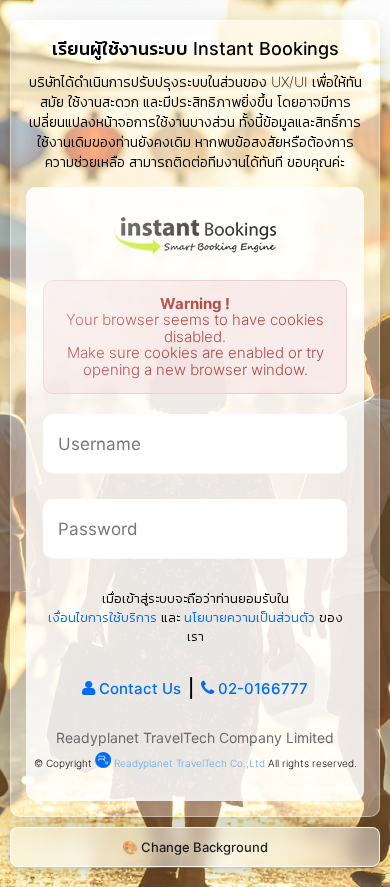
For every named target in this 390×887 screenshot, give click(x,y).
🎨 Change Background (195, 847)
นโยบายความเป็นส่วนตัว (249, 617)
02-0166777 (263, 688)
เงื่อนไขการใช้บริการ (102, 617)
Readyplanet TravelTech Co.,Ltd (188, 763)
